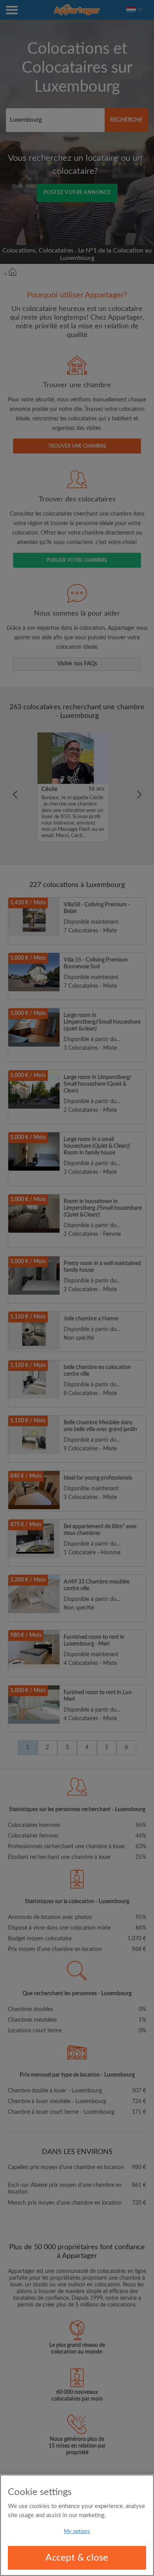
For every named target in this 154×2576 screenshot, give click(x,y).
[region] (77, 2525)
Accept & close (77, 2558)
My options (77, 2532)
